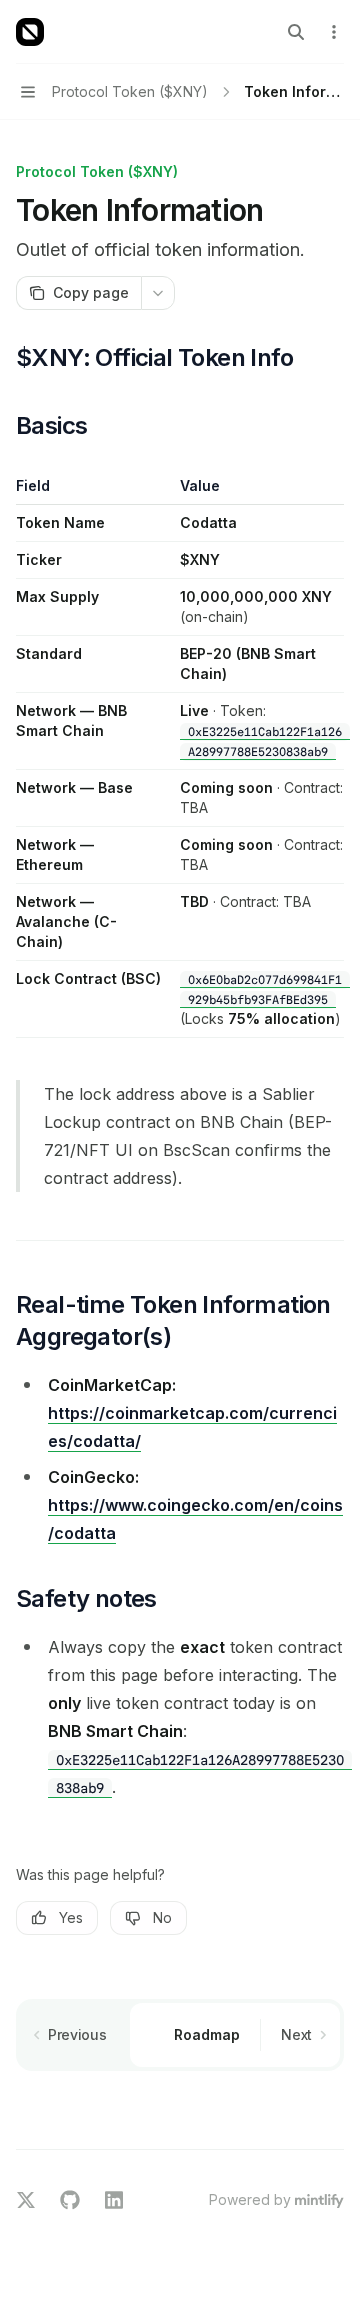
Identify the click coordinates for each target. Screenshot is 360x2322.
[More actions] (334, 32)
